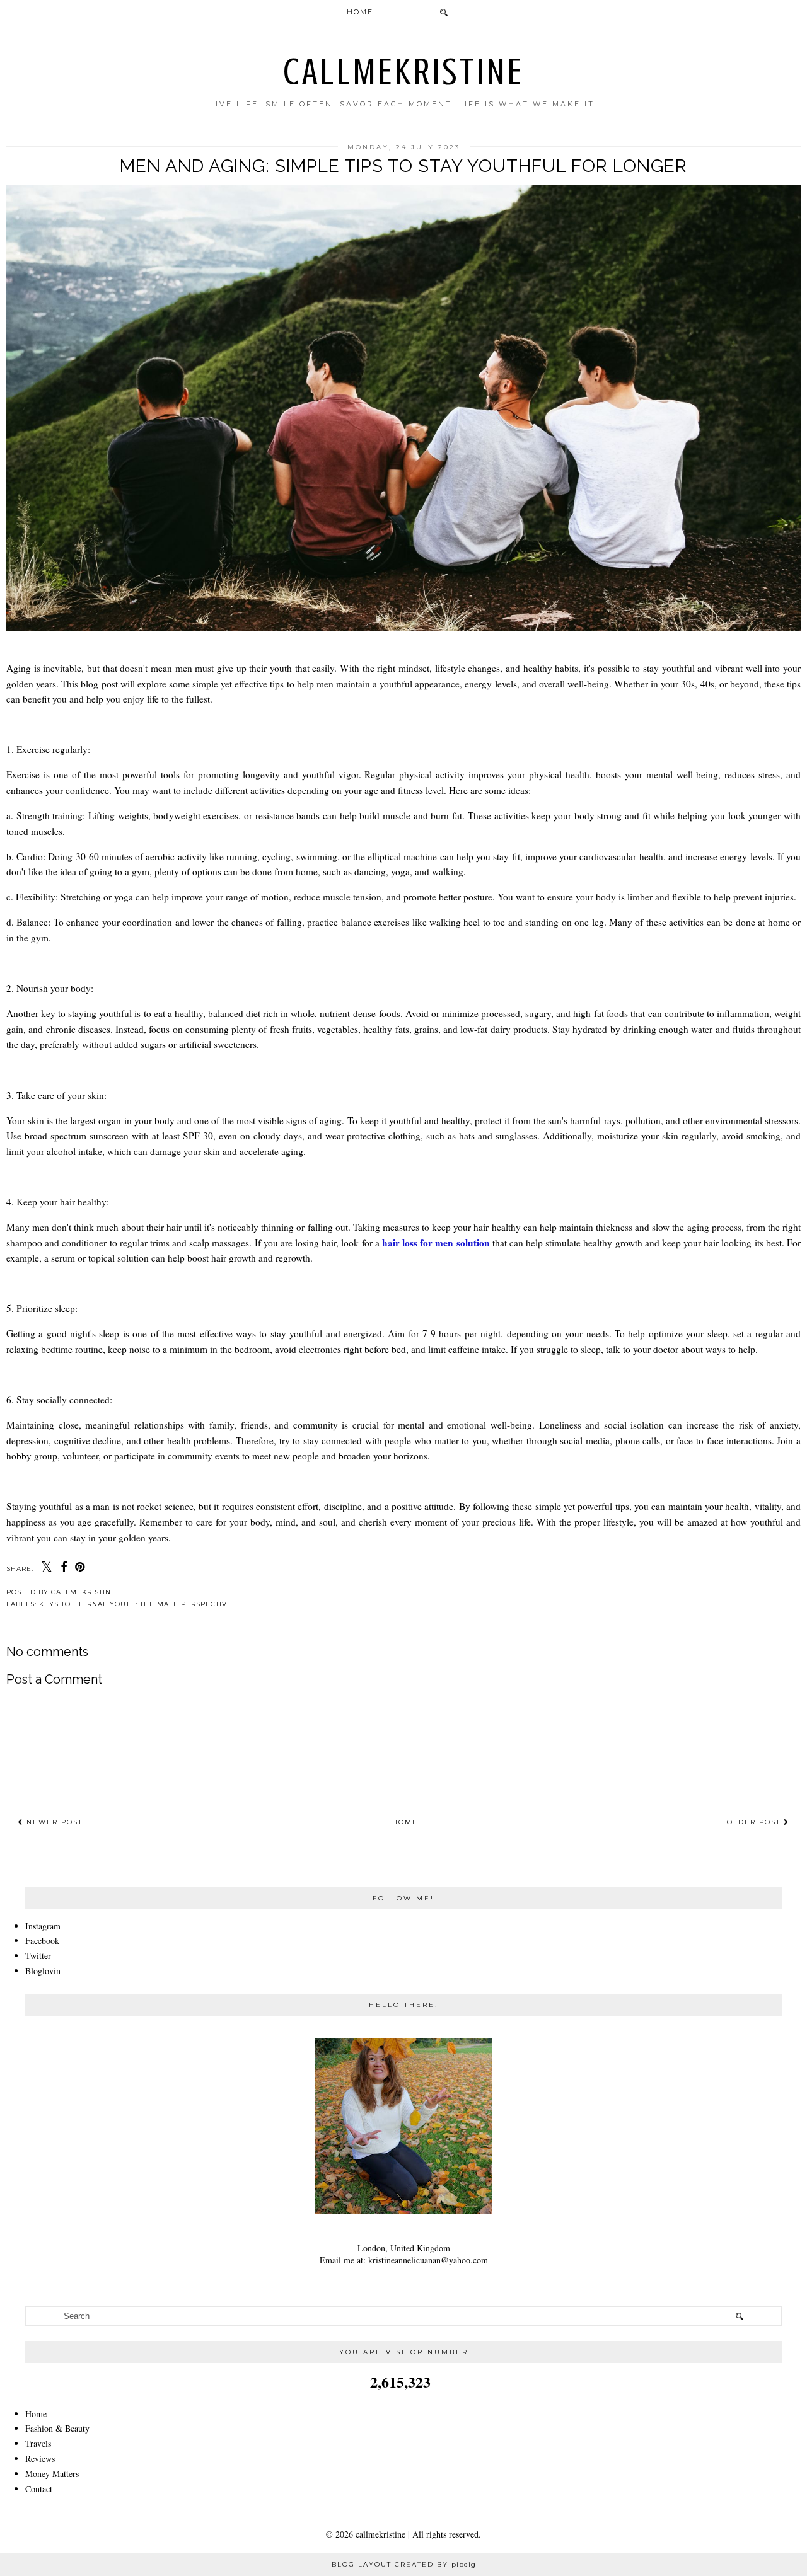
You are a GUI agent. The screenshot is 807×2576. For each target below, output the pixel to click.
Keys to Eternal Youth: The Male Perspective (136, 1604)
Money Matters (52, 2474)
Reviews (40, 2458)
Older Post (755, 1822)
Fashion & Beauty (57, 2428)
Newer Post (53, 1822)
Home (360, 12)
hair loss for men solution (436, 1243)
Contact (39, 2489)
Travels (38, 2443)
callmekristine (404, 72)
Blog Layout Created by (404, 2564)
